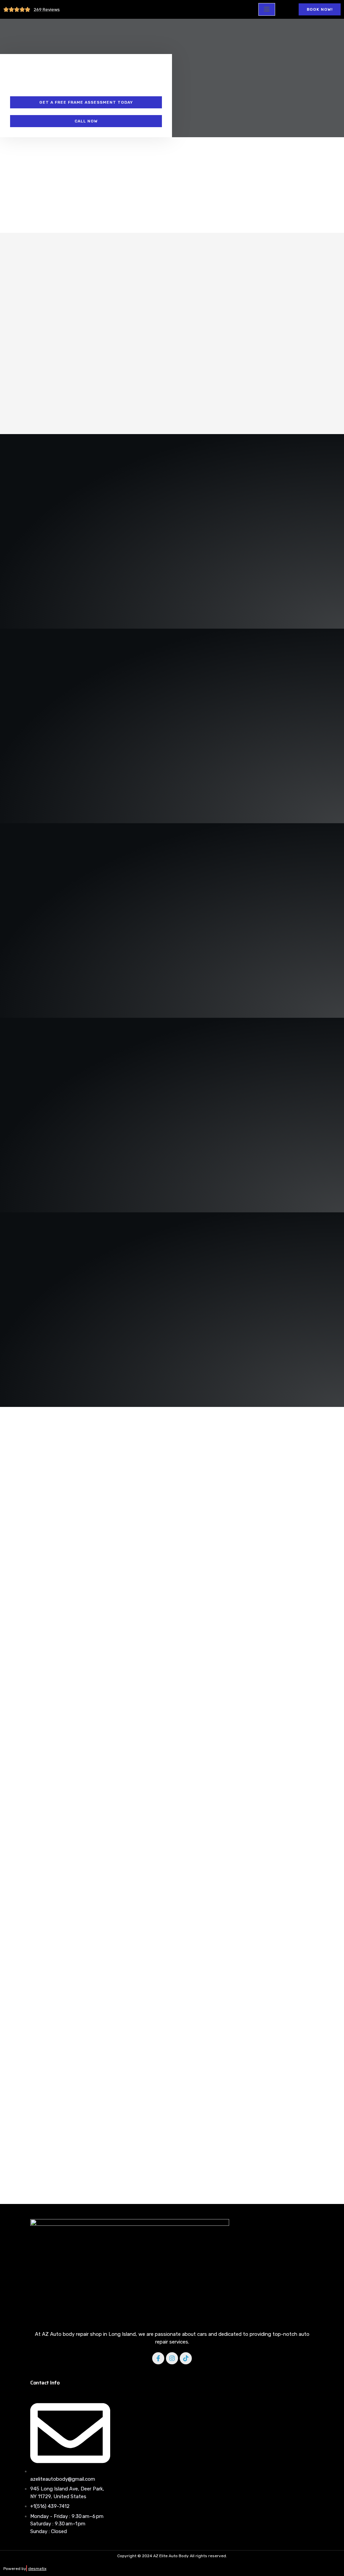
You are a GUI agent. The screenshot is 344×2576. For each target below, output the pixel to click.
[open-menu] (267, 9)
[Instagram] (172, 2358)
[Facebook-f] (158, 2358)
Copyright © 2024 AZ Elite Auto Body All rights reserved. (172, 2556)
